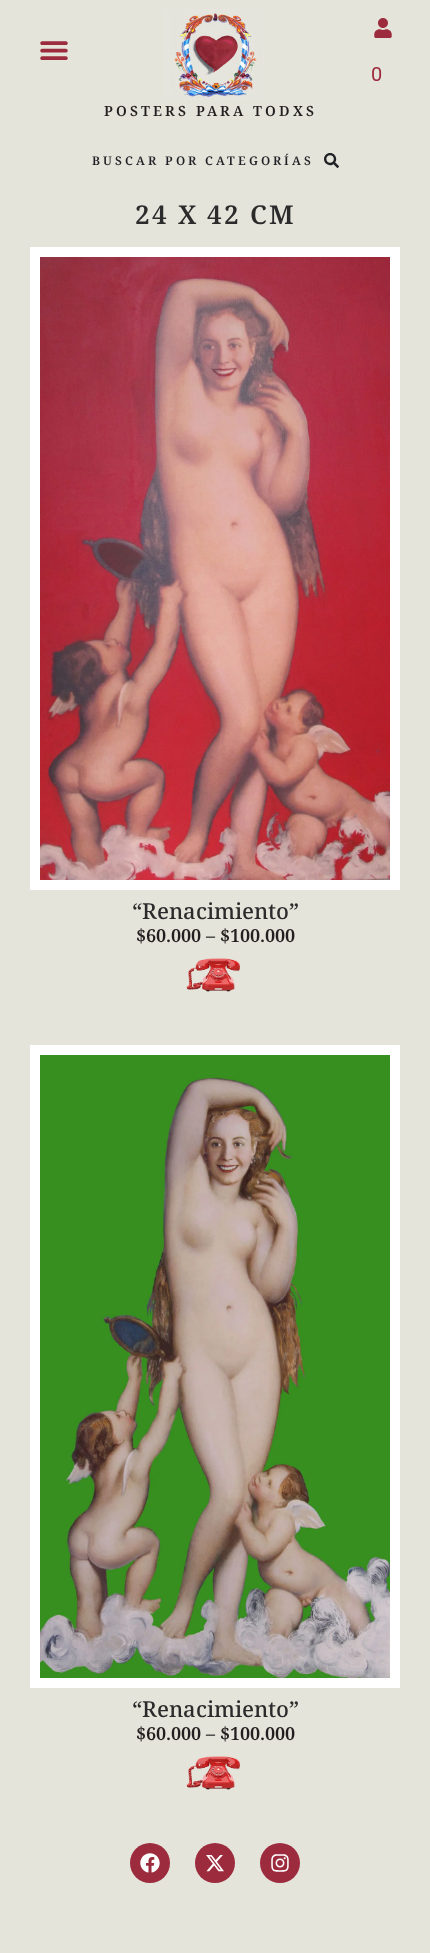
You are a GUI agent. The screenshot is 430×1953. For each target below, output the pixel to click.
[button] (53, 49)
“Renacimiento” (215, 910)
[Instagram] (280, 1863)
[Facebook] (150, 1863)
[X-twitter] (215, 1863)
